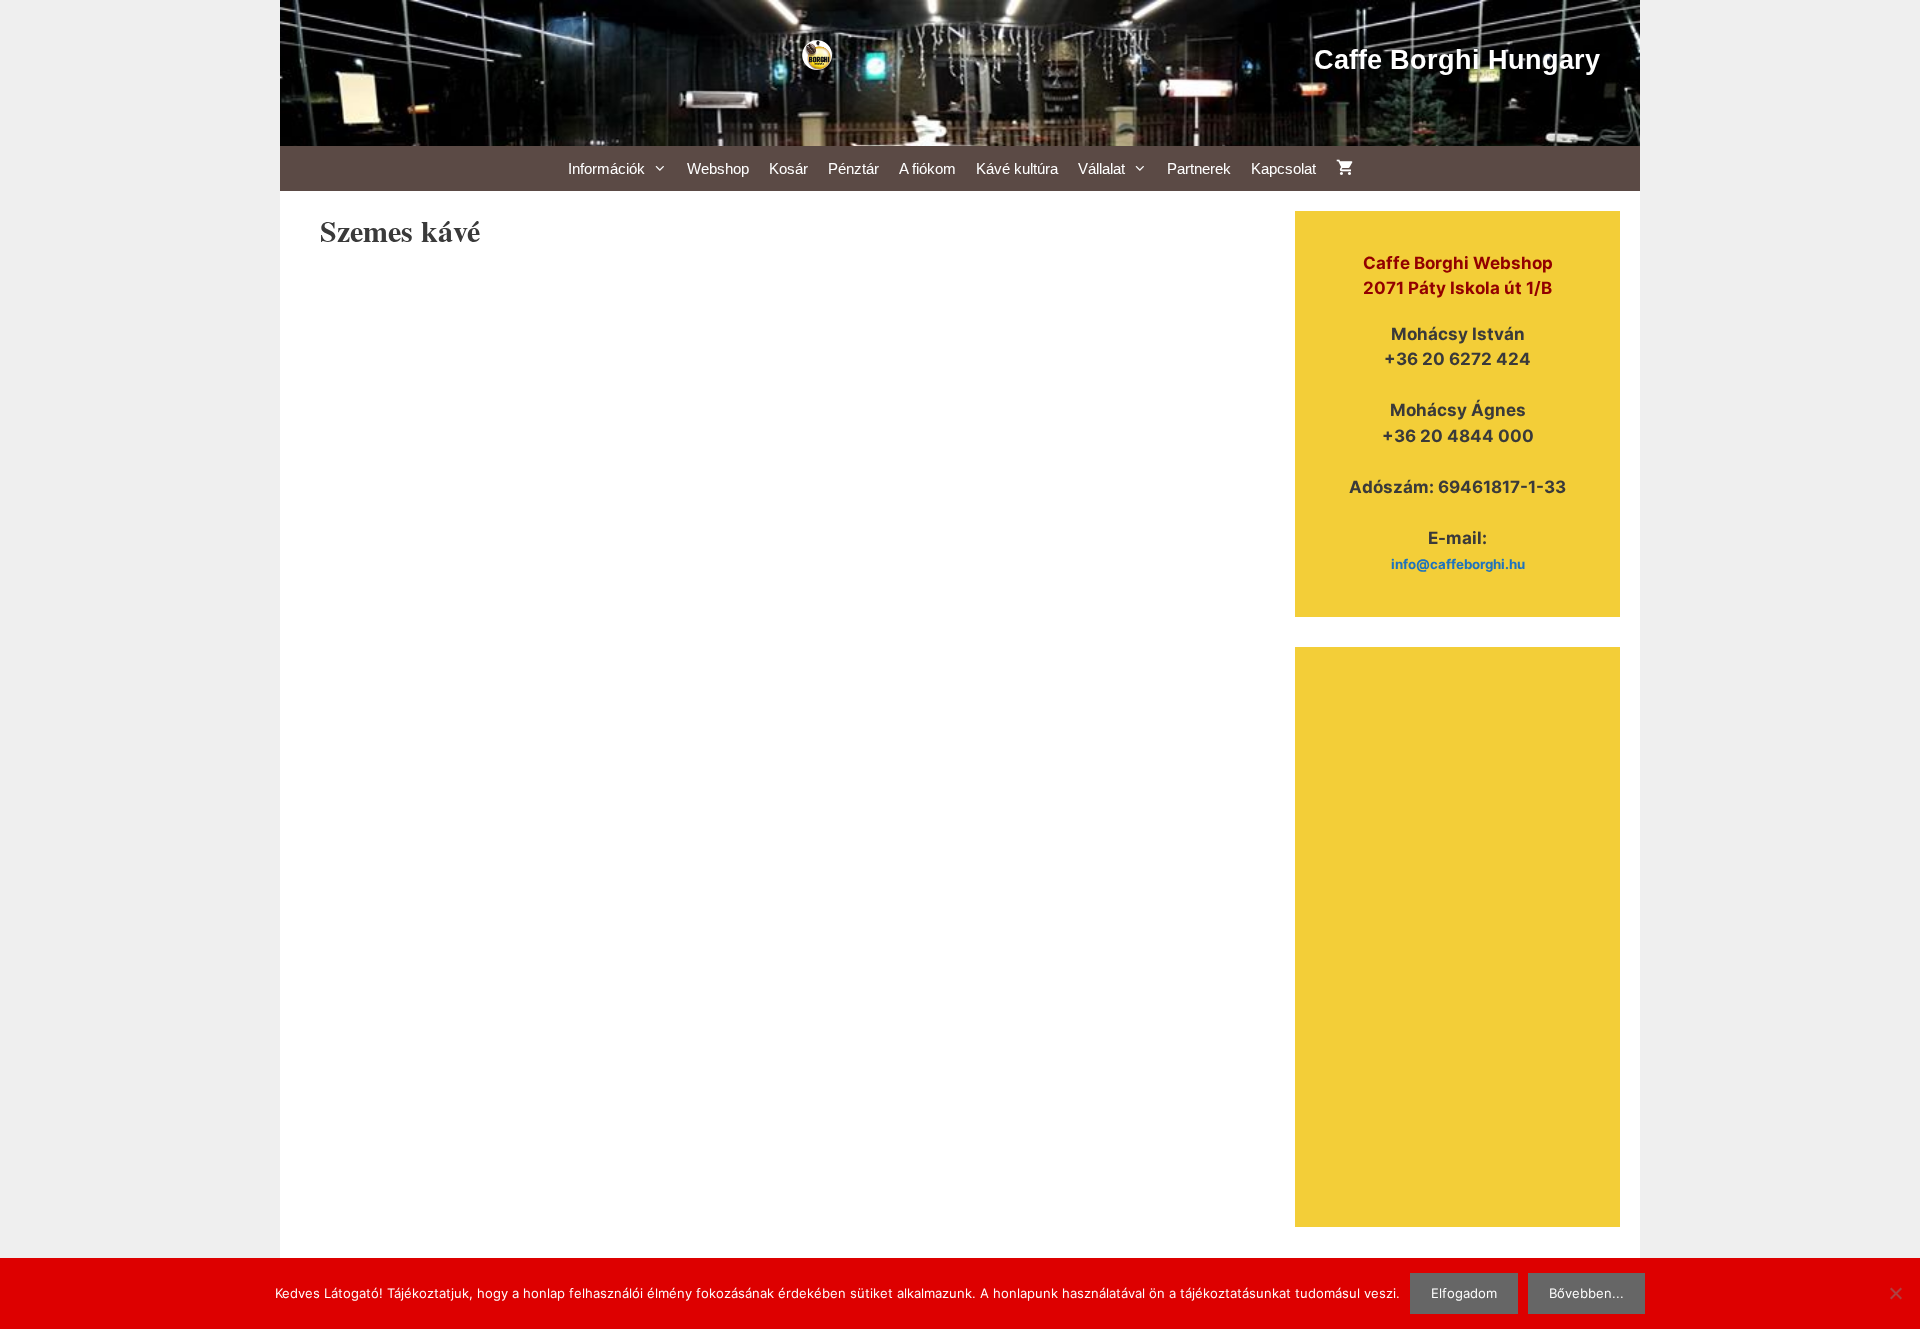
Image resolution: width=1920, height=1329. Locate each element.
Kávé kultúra (1017, 168)
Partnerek (1199, 168)
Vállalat (1101, 168)
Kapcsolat (1283, 168)
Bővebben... (1586, 1293)
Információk (606, 168)
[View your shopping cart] (1344, 168)
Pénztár (853, 168)
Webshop (718, 168)
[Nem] (1895, 1293)
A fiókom (927, 168)
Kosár (788, 168)
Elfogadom (1464, 1293)
